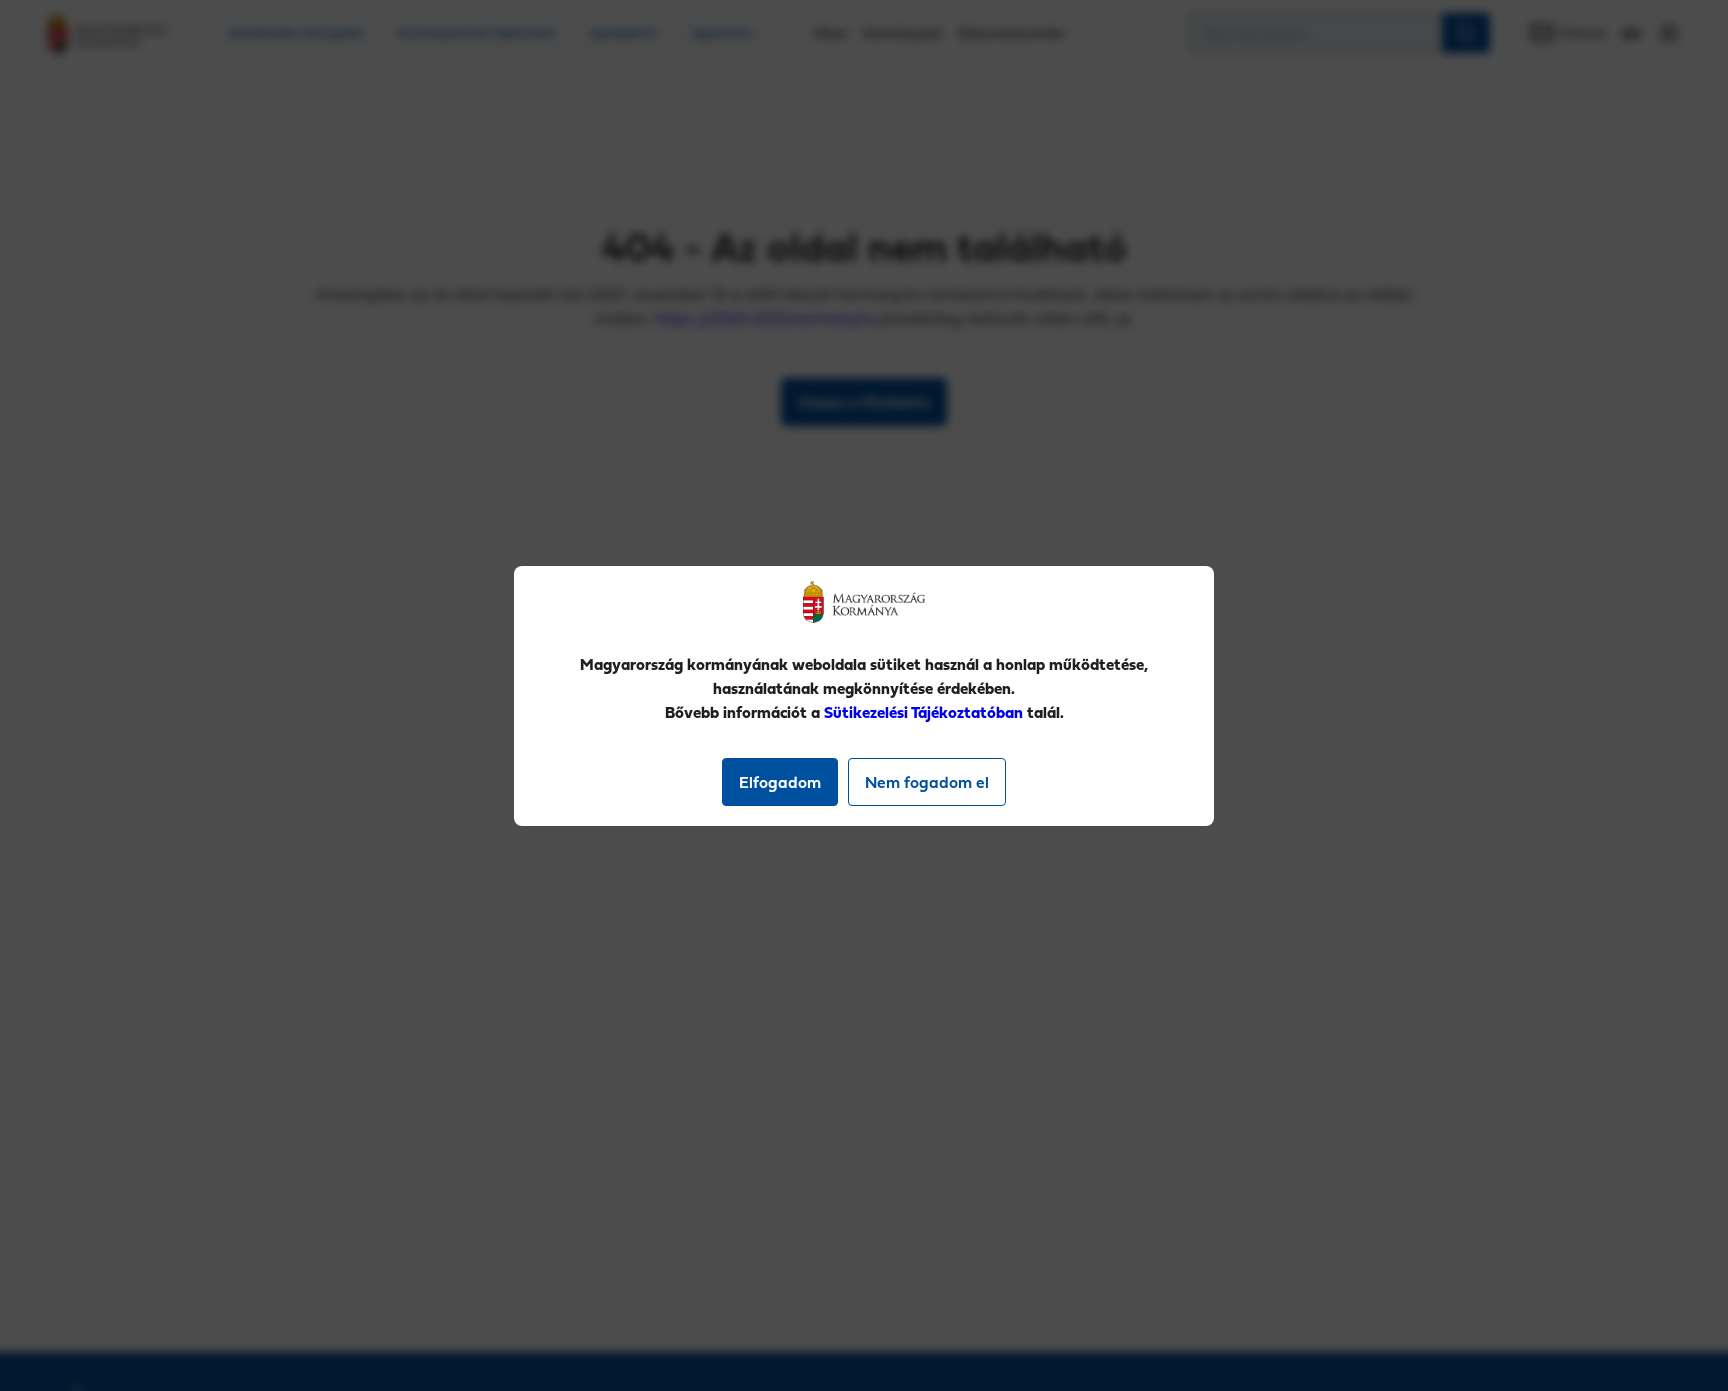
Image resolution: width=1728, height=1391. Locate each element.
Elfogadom (780, 782)
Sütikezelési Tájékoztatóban (923, 712)
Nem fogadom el (927, 782)
